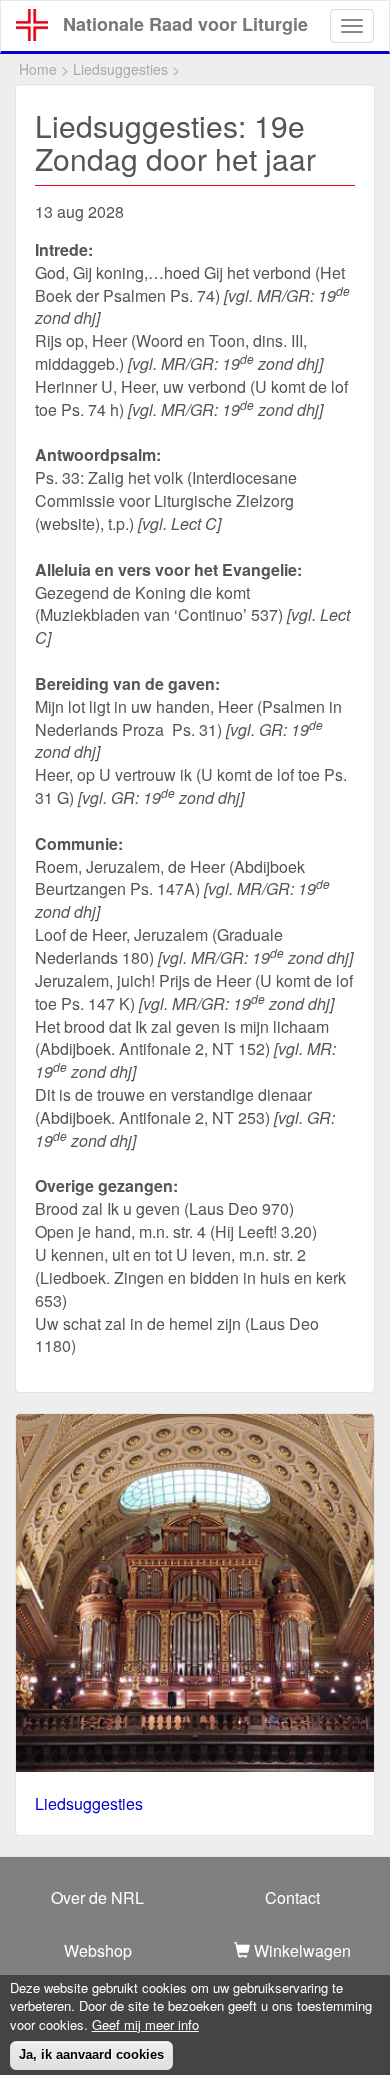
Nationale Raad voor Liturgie (185, 24)
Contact (292, 1897)
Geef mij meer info (145, 2025)
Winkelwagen (300, 1950)
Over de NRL (97, 1897)
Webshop (98, 1950)
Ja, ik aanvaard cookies (91, 2054)
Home (38, 69)
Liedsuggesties (120, 69)
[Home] (32, 25)
